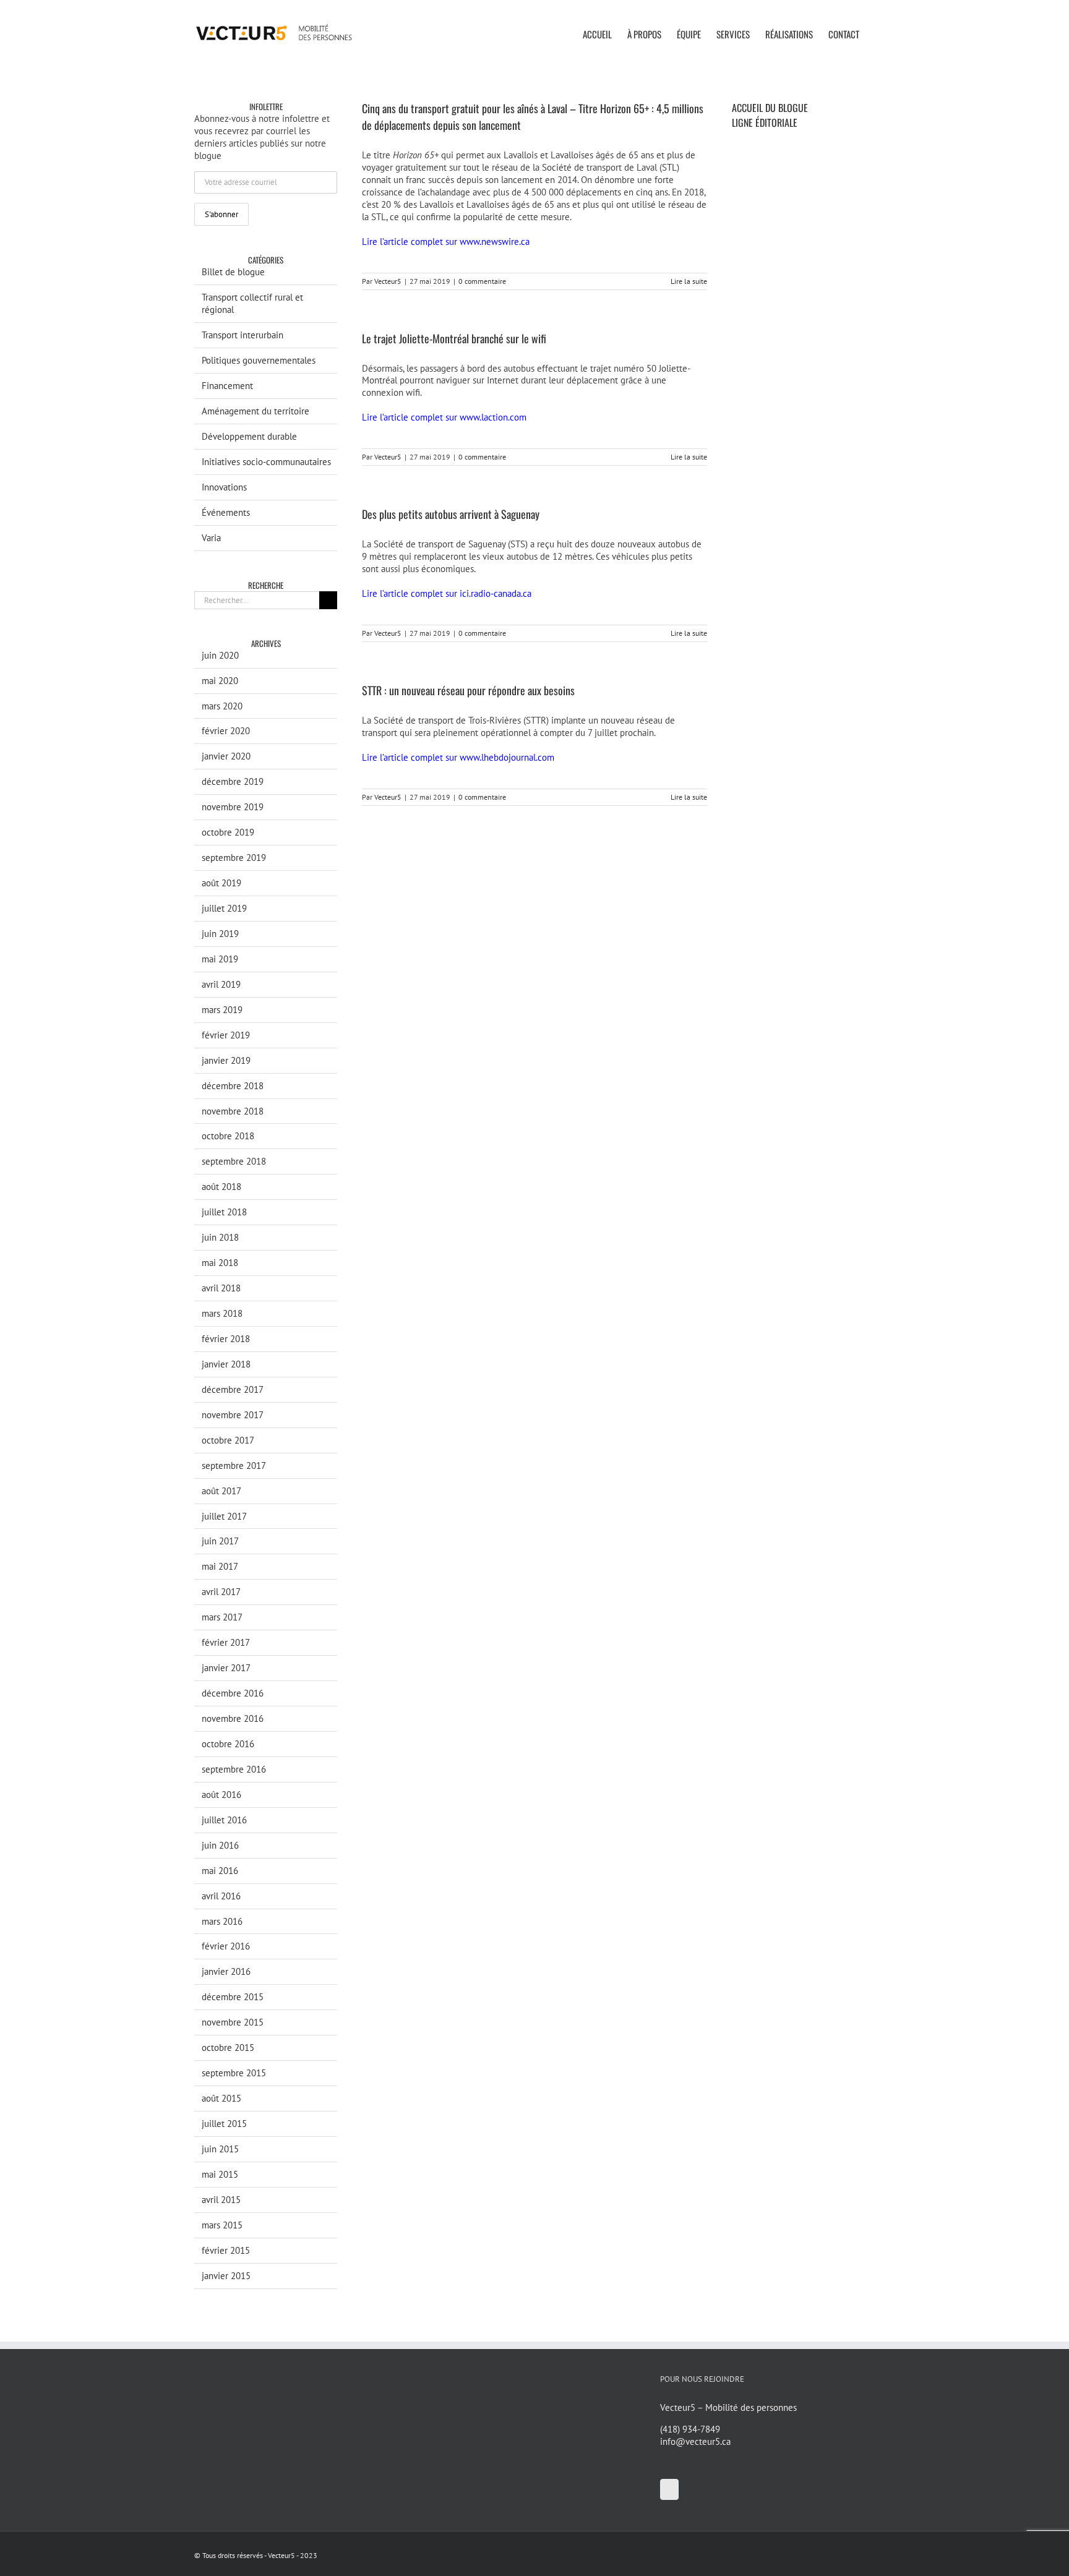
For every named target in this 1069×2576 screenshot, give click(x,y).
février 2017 (226, 1642)
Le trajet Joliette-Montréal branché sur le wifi (454, 338)
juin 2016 (220, 1845)
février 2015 (226, 2250)
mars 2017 (222, 1617)
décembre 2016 (233, 1693)
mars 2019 (222, 1010)
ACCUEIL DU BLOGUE (770, 108)
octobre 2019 (228, 832)
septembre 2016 (234, 1769)
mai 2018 (220, 1263)
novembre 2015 (233, 2022)
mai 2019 (220, 959)
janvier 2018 (226, 1364)
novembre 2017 (233, 1415)
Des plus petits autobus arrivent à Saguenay (451, 514)
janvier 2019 (226, 1060)
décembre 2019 (233, 781)
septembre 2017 (234, 1466)
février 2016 (226, 1946)
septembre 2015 (234, 2073)
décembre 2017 (233, 1389)
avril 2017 (221, 1592)
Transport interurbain (243, 335)
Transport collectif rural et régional (252, 303)
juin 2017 (220, 1541)
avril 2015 (221, 2200)
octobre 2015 (228, 2048)
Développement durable (249, 436)
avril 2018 (221, 1288)
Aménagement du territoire (255, 411)
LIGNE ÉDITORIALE (765, 122)
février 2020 (226, 731)
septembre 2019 (234, 858)
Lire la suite (689, 281)
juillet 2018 (224, 1212)
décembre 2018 (233, 1086)
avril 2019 (221, 984)
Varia (211, 538)
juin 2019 (220, 934)
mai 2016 (220, 1871)
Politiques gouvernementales (259, 360)
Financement (227, 386)
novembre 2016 (233, 1718)
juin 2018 (220, 1237)
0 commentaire (482, 281)
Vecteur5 (388, 281)
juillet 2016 (224, 1820)
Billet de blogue (233, 272)
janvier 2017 (226, 1668)
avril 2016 (221, 1896)
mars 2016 (222, 1921)
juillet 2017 (224, 1516)
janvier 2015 (226, 2276)
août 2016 (221, 1795)
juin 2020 (220, 655)
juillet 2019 (224, 908)
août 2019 (221, 883)
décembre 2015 (233, 1997)
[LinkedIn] (669, 2489)
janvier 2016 (226, 1971)
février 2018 (226, 1339)
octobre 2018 (228, 1136)
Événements (226, 512)
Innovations (224, 487)
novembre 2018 (233, 1111)
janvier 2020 (226, 756)
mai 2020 (220, 681)
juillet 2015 (224, 2124)
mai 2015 (220, 2174)
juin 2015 (220, 2149)
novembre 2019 (233, 807)
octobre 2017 (228, 1440)
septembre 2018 (234, 1161)
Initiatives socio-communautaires (266, 462)
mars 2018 (222, 1313)
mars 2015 (222, 2225)
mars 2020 (222, 706)
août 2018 (221, 1187)
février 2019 (226, 1035)
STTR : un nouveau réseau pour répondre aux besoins (468, 690)
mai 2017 (220, 1566)
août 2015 (221, 2098)
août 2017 (221, 1491)
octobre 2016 (228, 1744)
